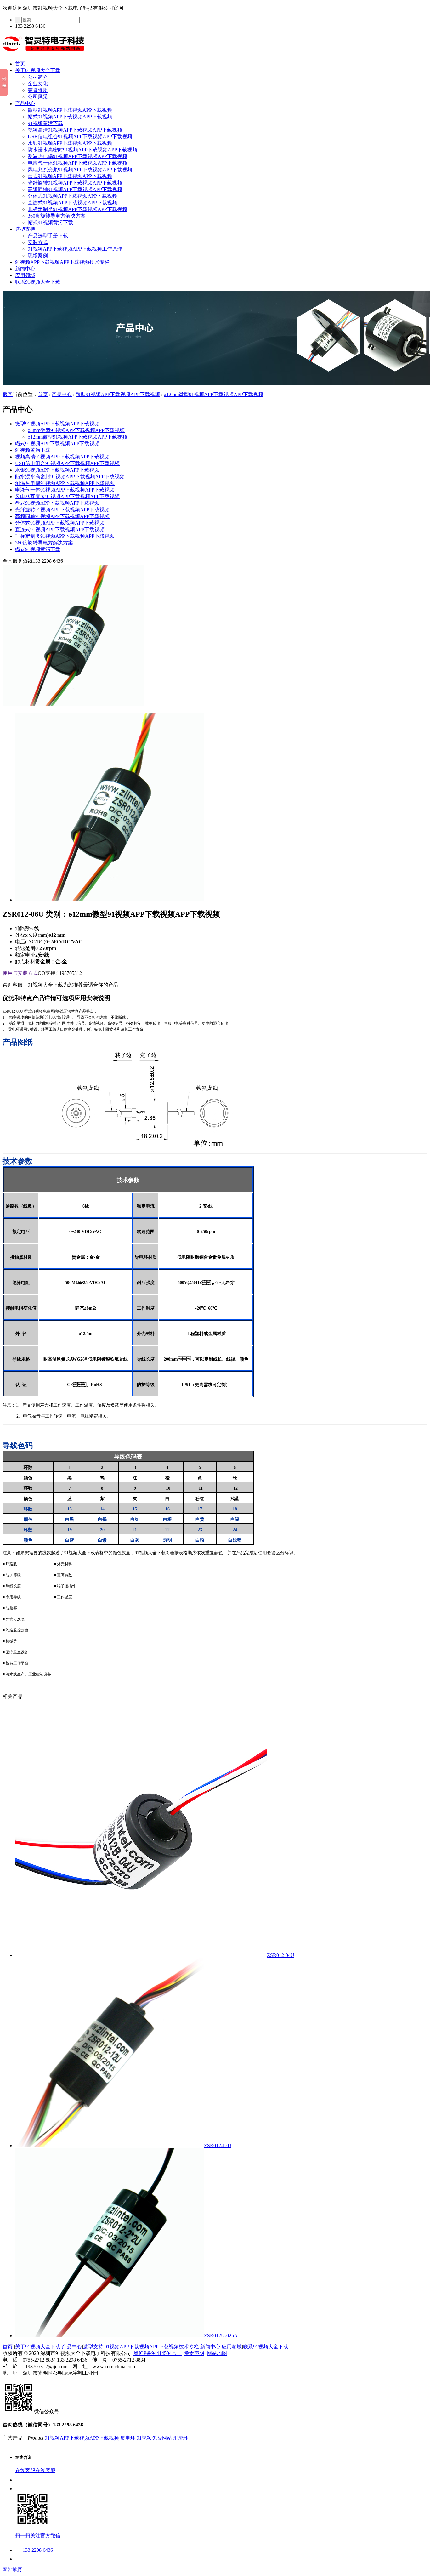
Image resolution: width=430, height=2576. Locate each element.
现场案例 (38, 256)
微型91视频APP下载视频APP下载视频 (70, 110)
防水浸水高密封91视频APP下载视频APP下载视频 (82, 150)
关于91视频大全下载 (38, 70)
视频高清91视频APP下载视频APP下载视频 (75, 130)
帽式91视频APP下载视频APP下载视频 (70, 117)
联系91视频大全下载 (38, 282)
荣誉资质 (38, 90)
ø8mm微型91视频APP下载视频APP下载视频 (76, 430)
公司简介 (38, 77)
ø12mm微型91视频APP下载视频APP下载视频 (213, 394)
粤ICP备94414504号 (158, 2353)
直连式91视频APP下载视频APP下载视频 (72, 203)
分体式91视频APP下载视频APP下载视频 (72, 196)
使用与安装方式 (20, 973)
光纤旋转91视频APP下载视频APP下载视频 (75, 183)
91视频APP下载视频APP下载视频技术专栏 (62, 262)
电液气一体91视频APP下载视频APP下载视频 (77, 163)
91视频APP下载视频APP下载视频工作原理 (75, 249)
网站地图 (217, 2353)
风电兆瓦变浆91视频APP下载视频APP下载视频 (80, 170)
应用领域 (25, 275)
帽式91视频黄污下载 (50, 222)
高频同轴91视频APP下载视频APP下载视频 (75, 189)
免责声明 (194, 2353)
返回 (8, 394)
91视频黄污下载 (45, 123)
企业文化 (38, 84)
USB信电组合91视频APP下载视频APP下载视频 (80, 136)
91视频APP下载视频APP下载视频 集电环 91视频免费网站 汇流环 (116, 2438)
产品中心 (25, 103)
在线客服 (25, 2470)
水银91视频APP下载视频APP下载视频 (70, 143)
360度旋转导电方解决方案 (57, 216)
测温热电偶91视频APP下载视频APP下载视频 (77, 156)
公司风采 (38, 97)
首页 (20, 64)
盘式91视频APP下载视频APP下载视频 (70, 176)
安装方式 (38, 242)
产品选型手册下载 (48, 236)
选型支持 (25, 229)
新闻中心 (25, 269)
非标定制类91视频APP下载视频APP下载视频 (77, 209)
